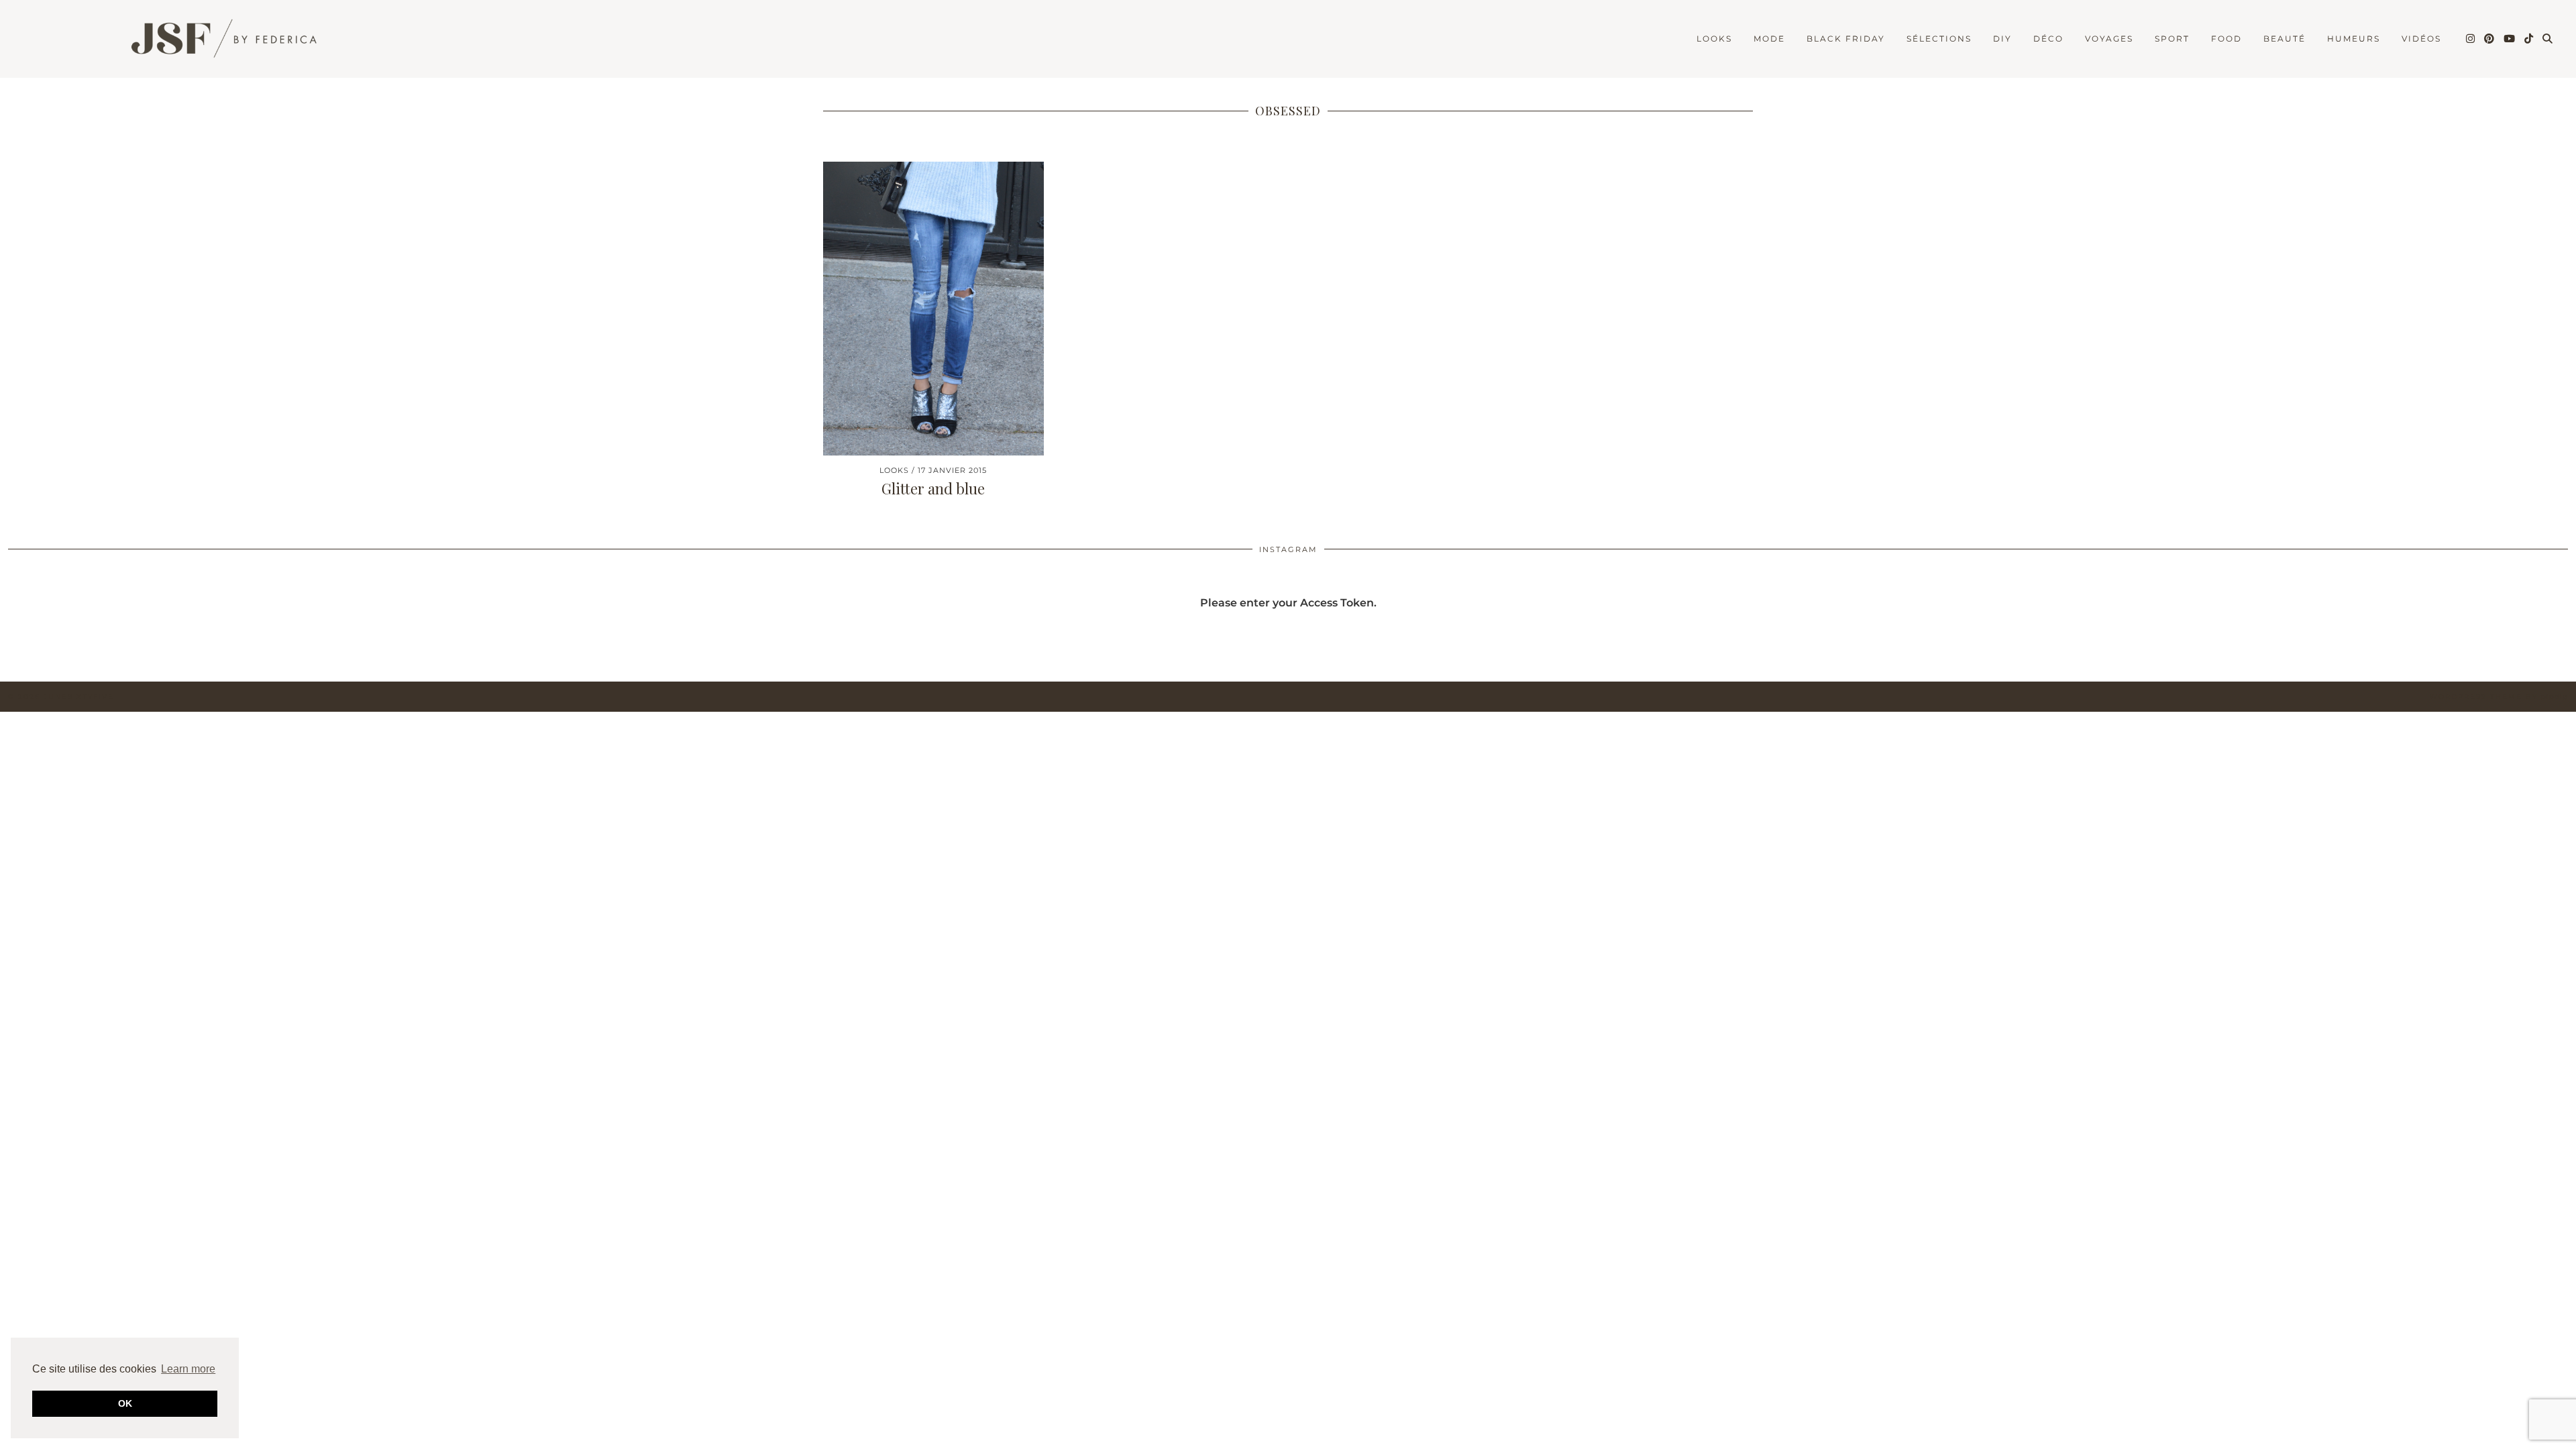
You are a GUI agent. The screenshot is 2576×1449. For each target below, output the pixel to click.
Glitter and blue (933, 488)
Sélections (1939, 39)
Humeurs (2354, 39)
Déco (2048, 39)
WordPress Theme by (2499, 697)
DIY (2002, 39)
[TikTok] (2529, 39)
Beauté (2285, 39)
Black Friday (1846, 39)
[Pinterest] (2490, 39)
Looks (1714, 39)
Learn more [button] (188, 1369)
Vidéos (2421, 39)
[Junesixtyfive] (215, 41)
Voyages (2109, 39)
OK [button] (125, 1403)
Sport (2172, 39)
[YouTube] (2510, 39)
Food (2226, 39)
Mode (1769, 39)
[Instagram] (2471, 39)
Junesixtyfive (79, 697)
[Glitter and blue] (933, 309)
